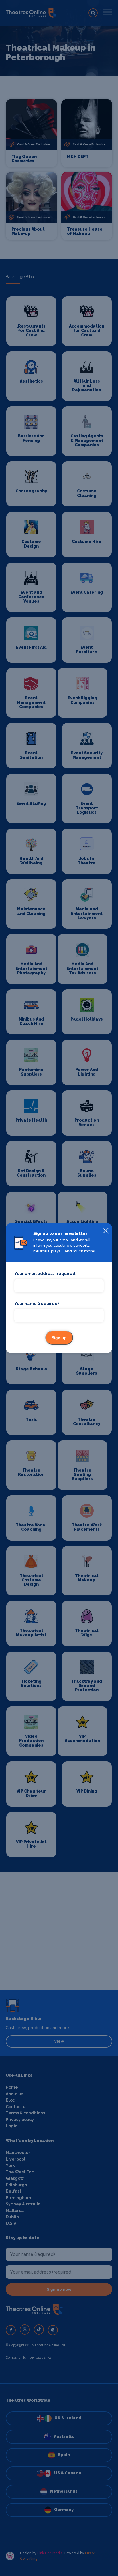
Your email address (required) (45, 1274)
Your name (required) (37, 1304)
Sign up (59, 1338)
